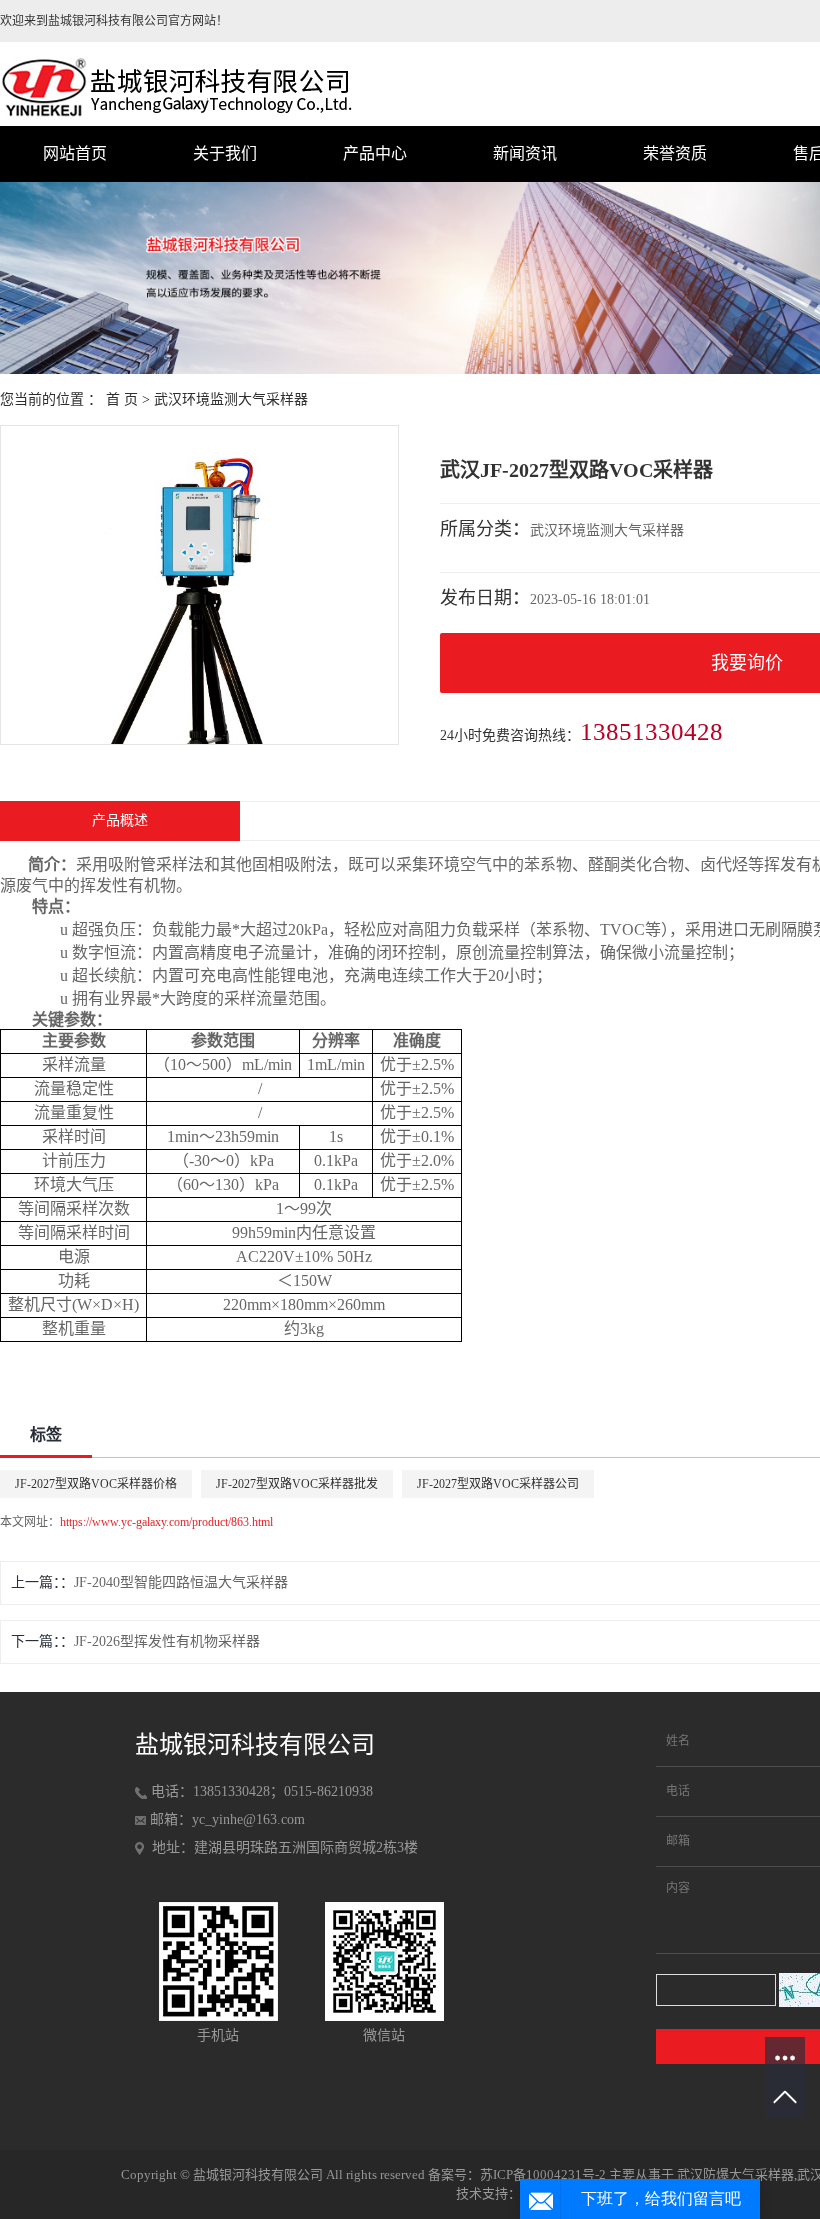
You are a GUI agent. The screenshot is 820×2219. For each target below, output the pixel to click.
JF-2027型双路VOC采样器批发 (297, 1484)
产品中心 (375, 153)
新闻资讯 (525, 153)
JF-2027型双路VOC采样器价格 (96, 1484)
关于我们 (225, 153)
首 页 (122, 399)
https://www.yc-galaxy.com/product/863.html (166, 1522)
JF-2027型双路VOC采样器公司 (498, 1484)
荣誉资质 (675, 153)
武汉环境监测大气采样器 (231, 399)
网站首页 (75, 153)
